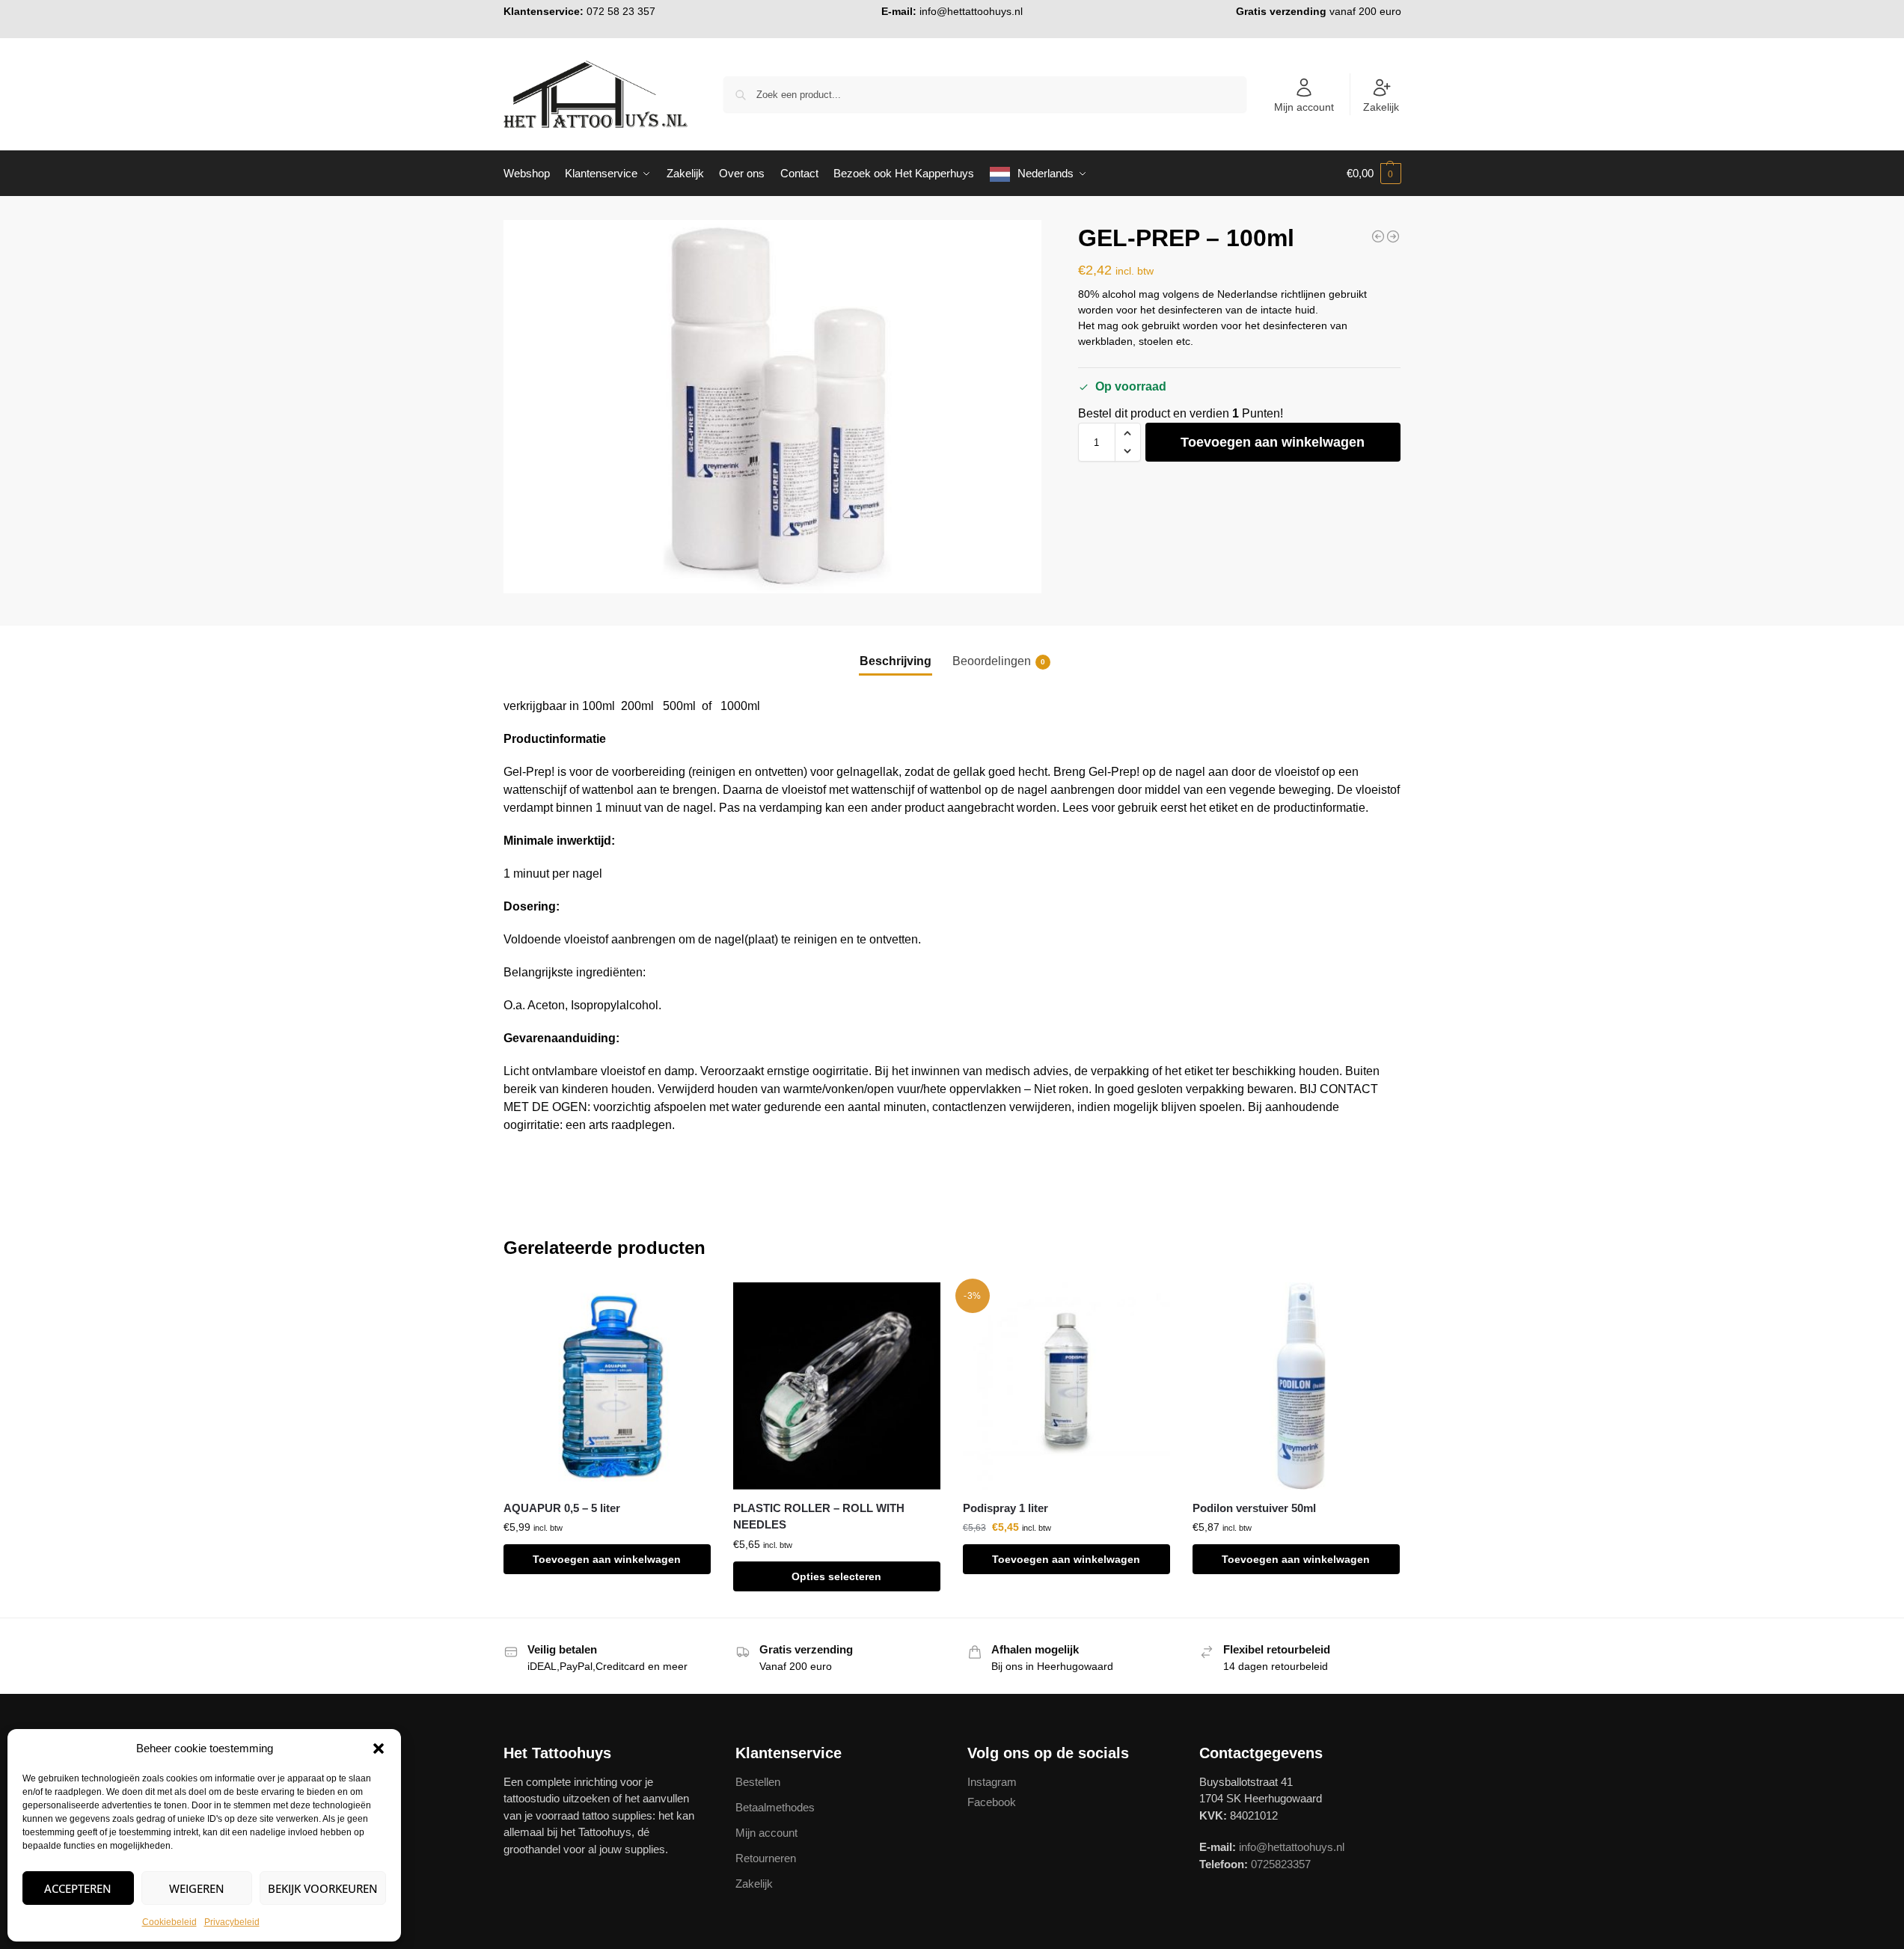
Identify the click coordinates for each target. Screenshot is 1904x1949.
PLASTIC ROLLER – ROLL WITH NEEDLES (819, 1517)
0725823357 (1281, 1864)
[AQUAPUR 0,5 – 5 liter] (607, 1386)
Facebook (992, 1802)
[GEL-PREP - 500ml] (1393, 236)
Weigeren (197, 1888)
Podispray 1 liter (1005, 1508)
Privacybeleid (232, 1922)
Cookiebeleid (169, 1922)
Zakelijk (1381, 107)
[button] (379, 1748)
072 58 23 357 (621, 11)
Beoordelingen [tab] (999, 661)
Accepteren (78, 1888)
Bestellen (758, 1782)
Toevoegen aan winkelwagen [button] (607, 1559)
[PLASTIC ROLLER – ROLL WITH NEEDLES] (837, 1386)
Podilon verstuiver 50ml (1254, 1508)
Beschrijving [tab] (896, 661)
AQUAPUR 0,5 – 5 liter (562, 1508)
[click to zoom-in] (773, 407)
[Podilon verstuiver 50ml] (1296, 1386)
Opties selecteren (836, 1576)
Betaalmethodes (775, 1807)
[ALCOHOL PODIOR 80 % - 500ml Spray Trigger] (1378, 236)
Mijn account (1304, 107)
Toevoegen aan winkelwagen (1273, 442)
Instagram (992, 1782)
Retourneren (766, 1858)
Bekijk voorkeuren (323, 1888)
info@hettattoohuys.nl (971, 11)
